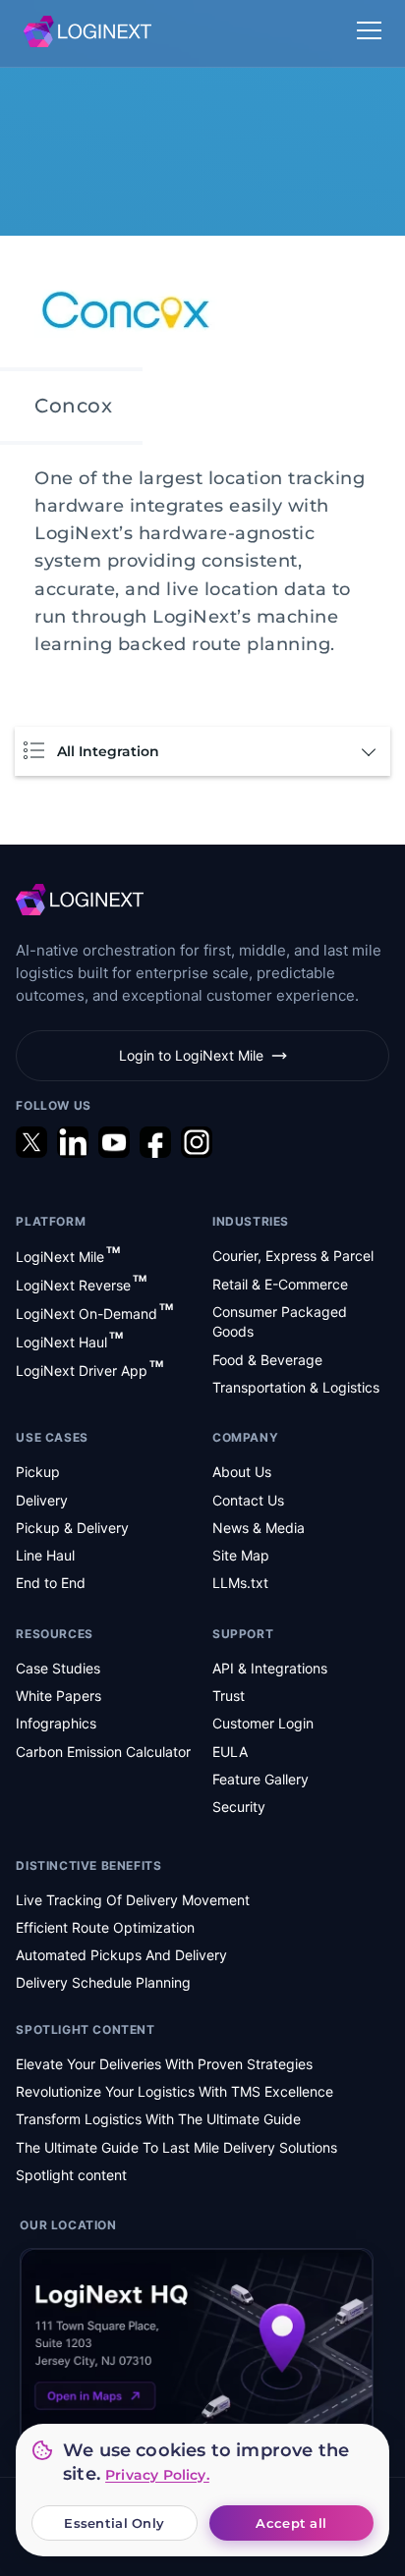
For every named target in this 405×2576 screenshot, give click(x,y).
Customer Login (263, 1723)
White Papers (58, 1696)
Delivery (42, 1500)
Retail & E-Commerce (280, 1284)
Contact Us (248, 1500)
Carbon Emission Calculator (103, 1752)
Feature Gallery (260, 1779)
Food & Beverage (267, 1360)
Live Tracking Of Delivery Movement (133, 1900)
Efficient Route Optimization (105, 1927)
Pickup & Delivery (72, 1528)
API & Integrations (270, 1668)
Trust (229, 1696)
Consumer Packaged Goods (280, 1321)
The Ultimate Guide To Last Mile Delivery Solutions (176, 2147)
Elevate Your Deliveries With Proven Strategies (164, 2064)
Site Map (241, 1555)
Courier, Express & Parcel (293, 1256)
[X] (31, 1142)
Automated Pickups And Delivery (121, 1955)
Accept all (291, 2523)
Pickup (38, 1472)
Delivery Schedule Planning (103, 1982)
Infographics (56, 1723)
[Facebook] (155, 1142)
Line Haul (45, 1555)
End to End (51, 1583)
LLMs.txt (240, 1583)
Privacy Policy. (157, 2475)
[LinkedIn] (73, 1142)
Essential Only (114, 2523)
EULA (230, 1752)
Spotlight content (71, 2175)
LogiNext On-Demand (94, 1313)
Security (239, 1807)
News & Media (259, 1528)
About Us (242, 1472)
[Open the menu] (369, 32)
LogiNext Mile (68, 1256)
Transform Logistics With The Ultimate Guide (158, 2119)
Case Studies (58, 1668)
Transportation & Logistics (296, 1387)
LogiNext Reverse (81, 1284)
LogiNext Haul (69, 1341)
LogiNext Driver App (89, 1370)
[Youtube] (114, 1142)
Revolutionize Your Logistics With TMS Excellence (174, 2091)
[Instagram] (197, 1142)
